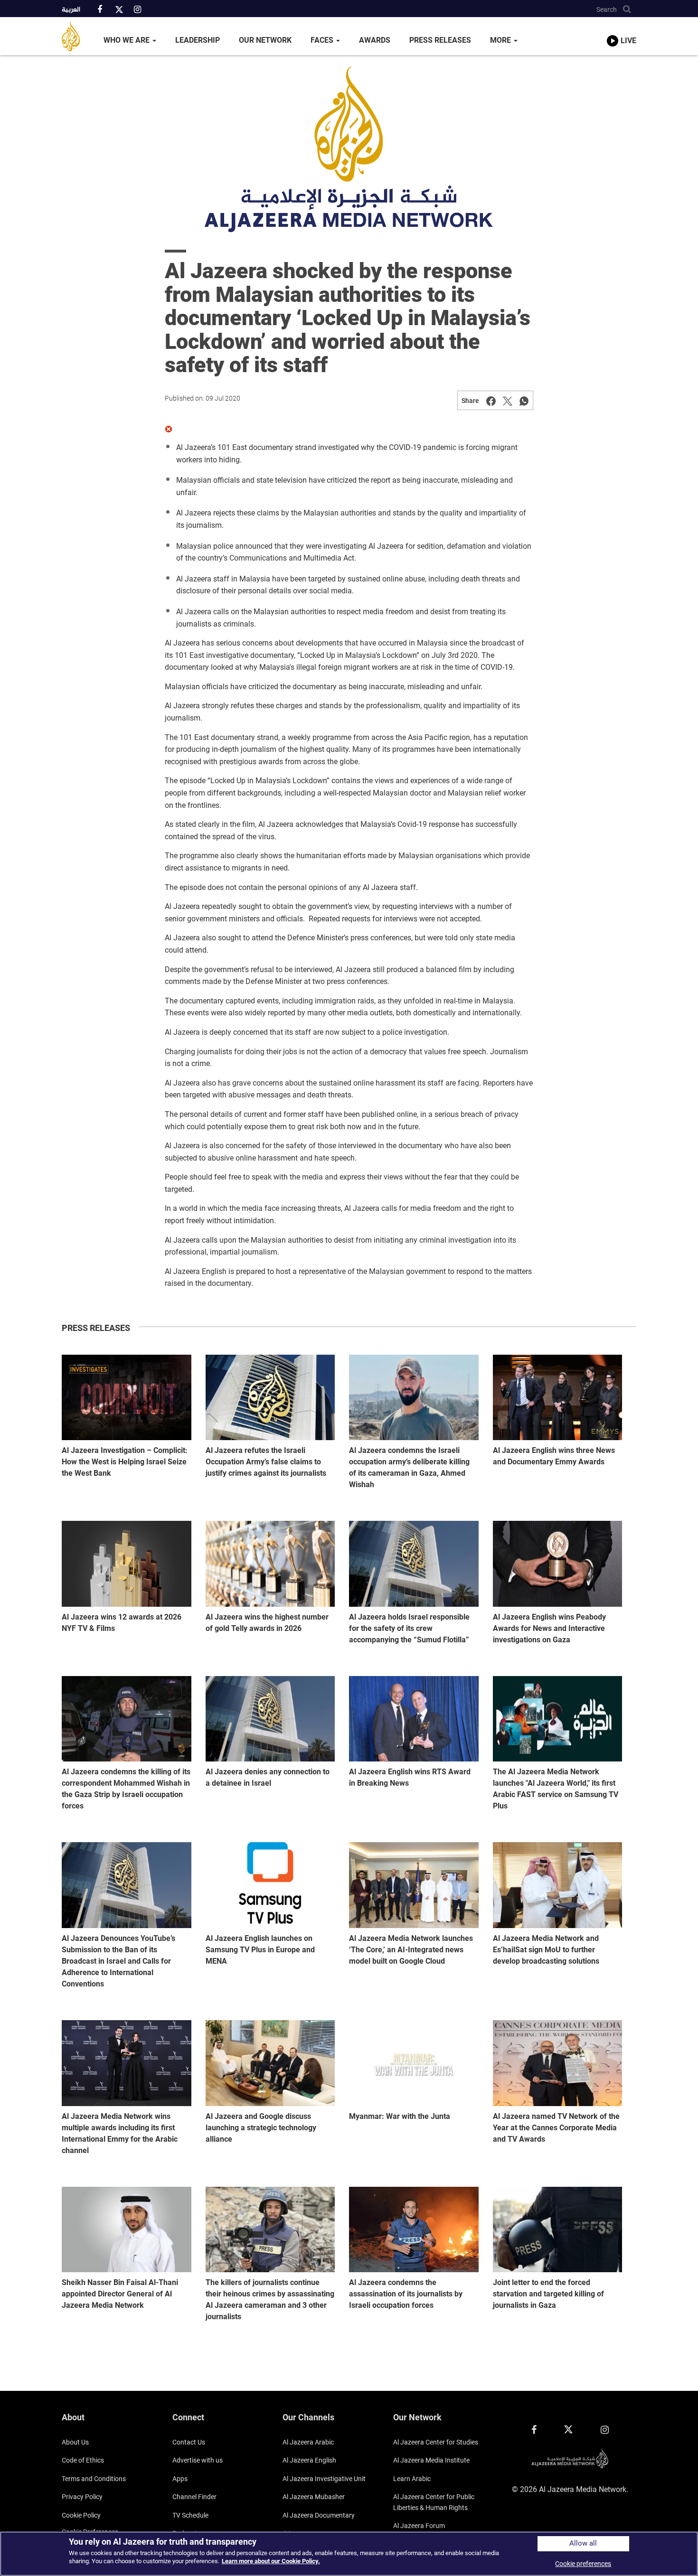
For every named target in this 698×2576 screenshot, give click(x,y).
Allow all (583, 2543)
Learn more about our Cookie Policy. (271, 2561)
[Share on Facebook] (491, 401)
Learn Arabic (412, 2479)
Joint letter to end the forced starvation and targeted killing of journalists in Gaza (548, 2294)
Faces (323, 40)
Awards (375, 40)
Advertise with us (198, 2460)
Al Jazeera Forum (419, 2526)
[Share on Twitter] (508, 401)
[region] (349, 2554)
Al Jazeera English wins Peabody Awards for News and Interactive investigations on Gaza (549, 1628)
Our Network (265, 40)
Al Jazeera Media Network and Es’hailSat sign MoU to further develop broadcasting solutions (546, 1950)
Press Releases (440, 40)
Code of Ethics (83, 2460)
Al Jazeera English (309, 2460)
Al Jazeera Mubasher (314, 2497)
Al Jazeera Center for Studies (436, 2442)
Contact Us (189, 2442)
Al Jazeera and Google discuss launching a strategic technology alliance (261, 2128)
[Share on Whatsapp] (524, 401)
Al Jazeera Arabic (308, 2442)
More (501, 40)
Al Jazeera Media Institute (431, 2460)
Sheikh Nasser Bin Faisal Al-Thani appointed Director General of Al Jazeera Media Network (120, 2294)
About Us (75, 2442)
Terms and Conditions (94, 2479)
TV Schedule (190, 2515)
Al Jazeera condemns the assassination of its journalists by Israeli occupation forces (406, 2294)
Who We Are (127, 40)
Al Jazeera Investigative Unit (324, 2479)
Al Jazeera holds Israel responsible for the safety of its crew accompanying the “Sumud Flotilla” (409, 1628)
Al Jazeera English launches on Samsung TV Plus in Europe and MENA (260, 1950)
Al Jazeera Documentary (319, 2515)
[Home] (78, 36)
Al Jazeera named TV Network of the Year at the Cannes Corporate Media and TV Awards (556, 2128)
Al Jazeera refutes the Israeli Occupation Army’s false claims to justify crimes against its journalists (266, 1462)
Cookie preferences (583, 2564)
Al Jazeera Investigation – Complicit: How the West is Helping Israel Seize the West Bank (125, 1462)
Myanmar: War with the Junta (400, 2116)
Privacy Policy (82, 2497)
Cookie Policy (81, 2515)
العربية (71, 10)
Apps (180, 2479)
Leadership (198, 40)
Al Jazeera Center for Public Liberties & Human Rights (434, 2502)
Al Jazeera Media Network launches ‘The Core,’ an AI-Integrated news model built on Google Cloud (411, 1950)
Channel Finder (194, 2497)
